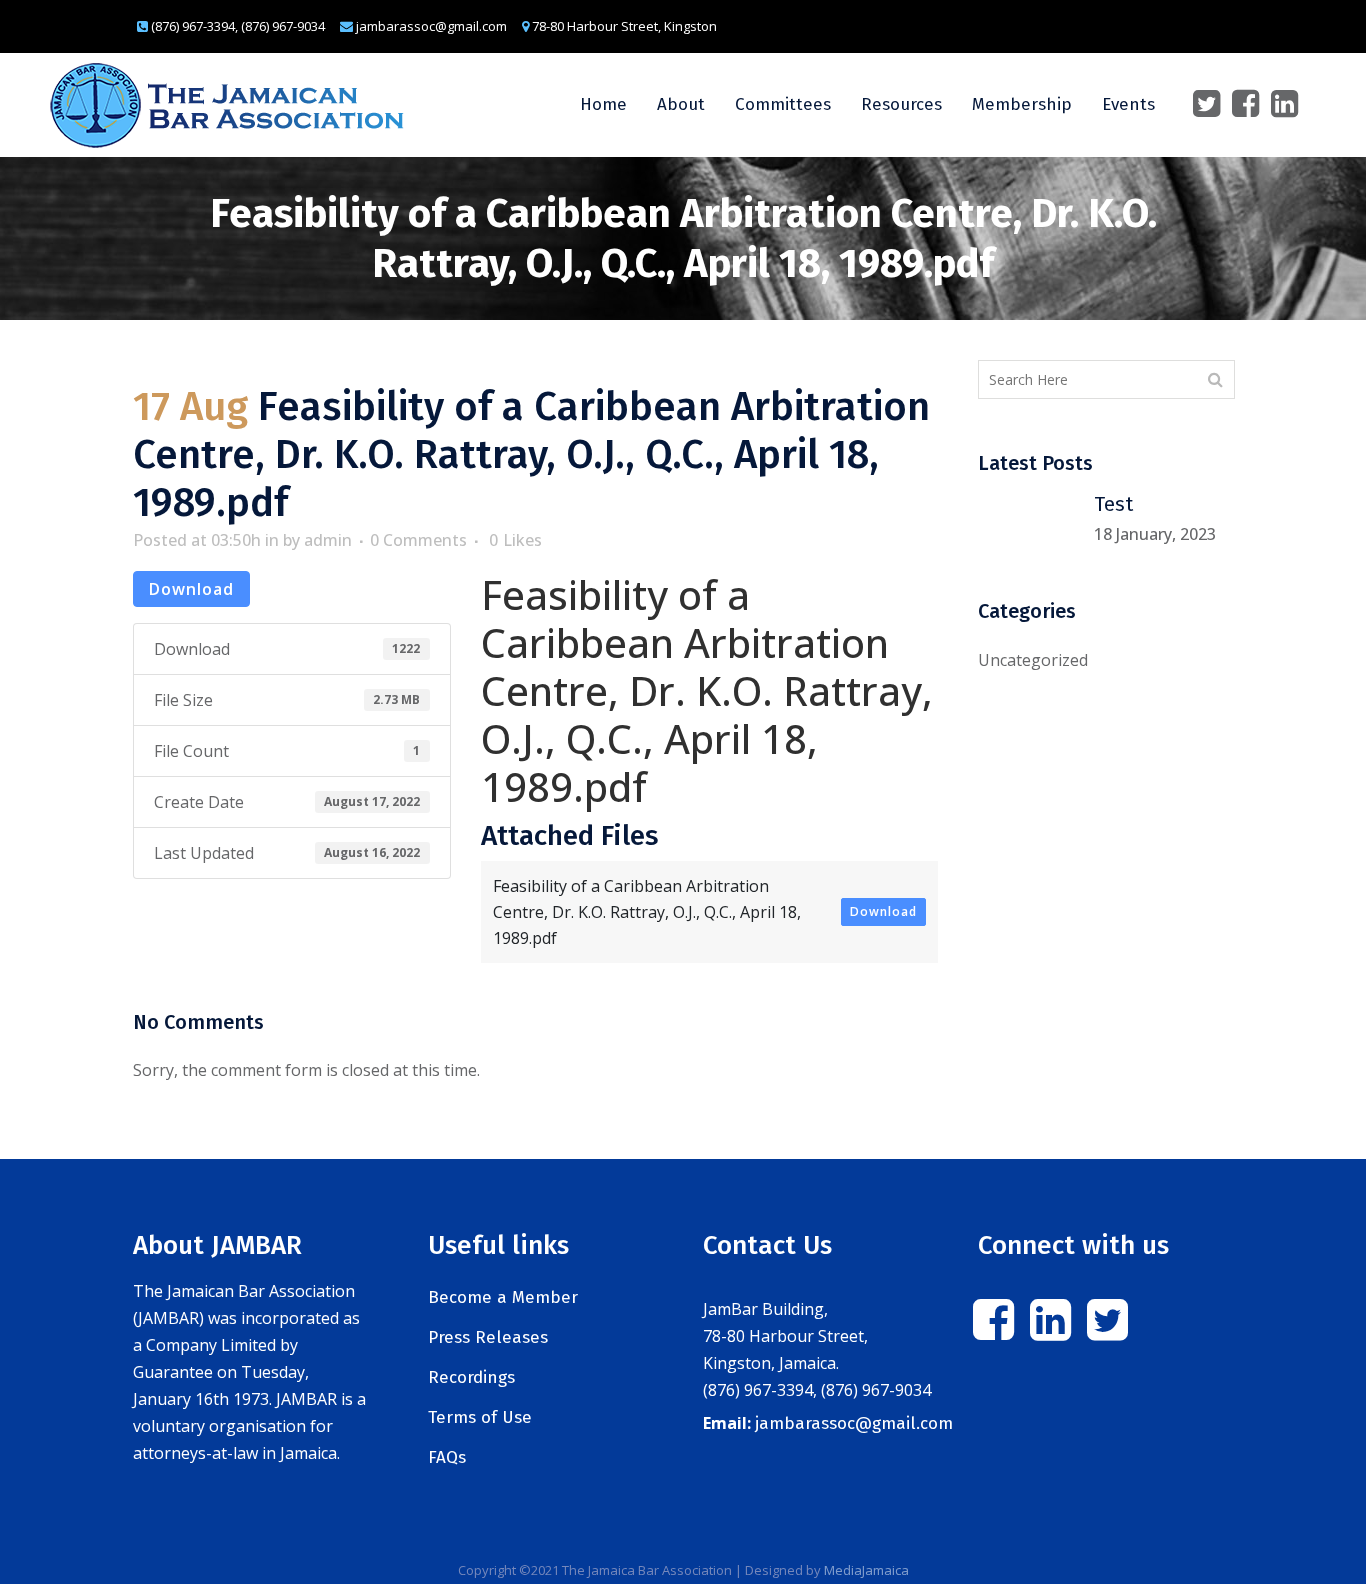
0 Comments (418, 540)
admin (328, 540)
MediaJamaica (866, 1570)
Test (1113, 504)
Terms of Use (480, 1417)
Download (191, 589)
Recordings (471, 1377)
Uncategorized (1033, 660)
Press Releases (488, 1337)
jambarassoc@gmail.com (854, 1423)
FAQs (447, 1457)
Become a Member (503, 1297)
